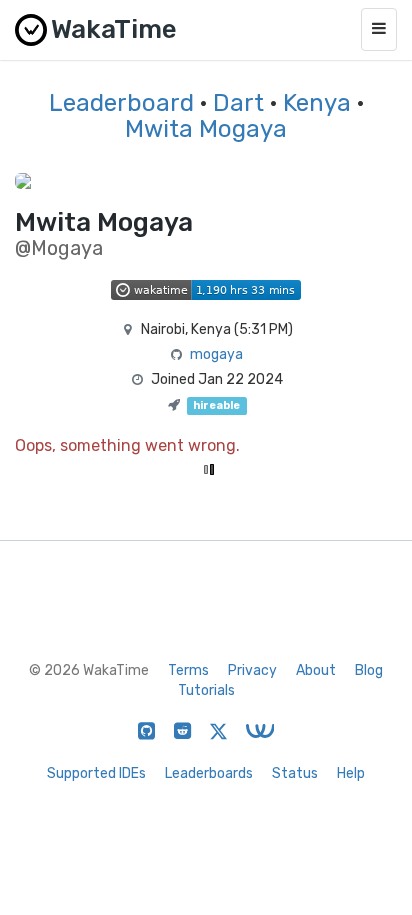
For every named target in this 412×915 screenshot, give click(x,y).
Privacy (252, 670)
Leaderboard (121, 103)
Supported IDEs (96, 773)
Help (351, 773)
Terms (188, 670)
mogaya (216, 354)
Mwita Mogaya (206, 129)
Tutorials (206, 690)
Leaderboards (209, 773)
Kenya (317, 103)
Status (295, 773)
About (316, 670)
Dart (238, 103)
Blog (369, 670)
